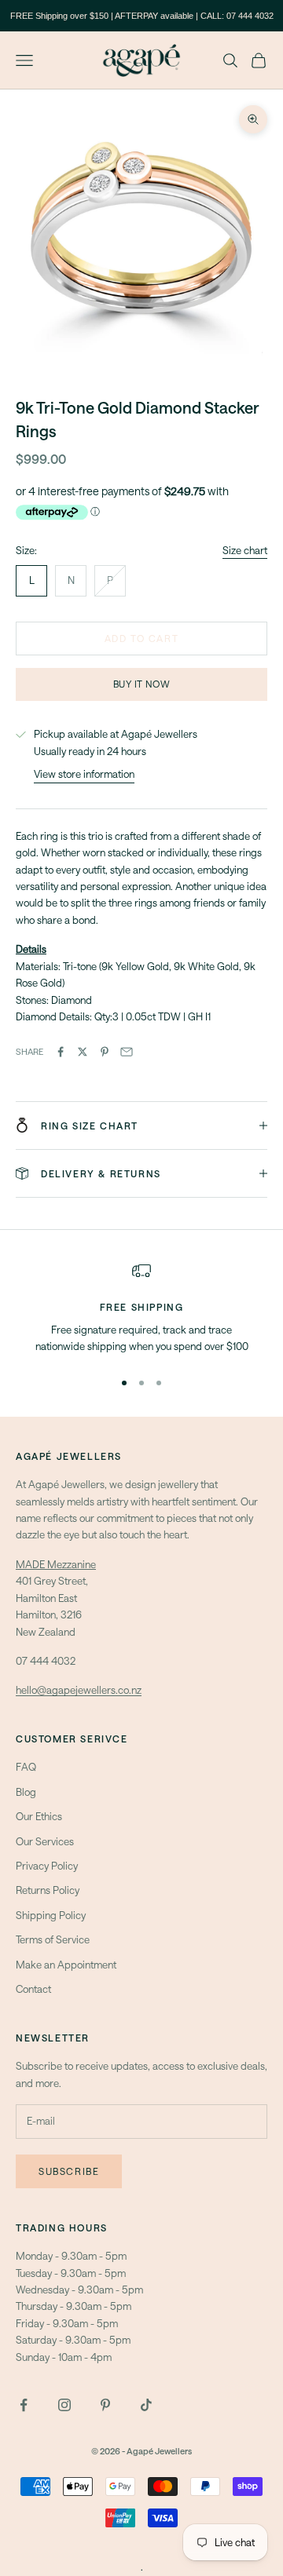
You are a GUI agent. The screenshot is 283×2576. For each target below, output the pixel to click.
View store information (84, 774)
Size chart (245, 550)
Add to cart (142, 638)
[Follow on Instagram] (64, 2405)
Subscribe (69, 2171)
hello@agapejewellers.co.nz (79, 1690)
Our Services (45, 1841)
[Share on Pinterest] (105, 1052)
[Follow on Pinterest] (105, 2405)
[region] (141, 1308)
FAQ (26, 1767)
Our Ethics (39, 1816)
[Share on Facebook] (61, 1052)
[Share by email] (127, 1052)
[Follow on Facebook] (24, 2405)
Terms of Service (53, 1939)
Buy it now (142, 684)
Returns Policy (48, 1890)
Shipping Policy (51, 1915)
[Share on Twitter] (83, 1052)
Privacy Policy (47, 1866)
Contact (33, 1989)
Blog (26, 1792)
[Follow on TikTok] (146, 2405)
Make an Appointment (66, 1965)
